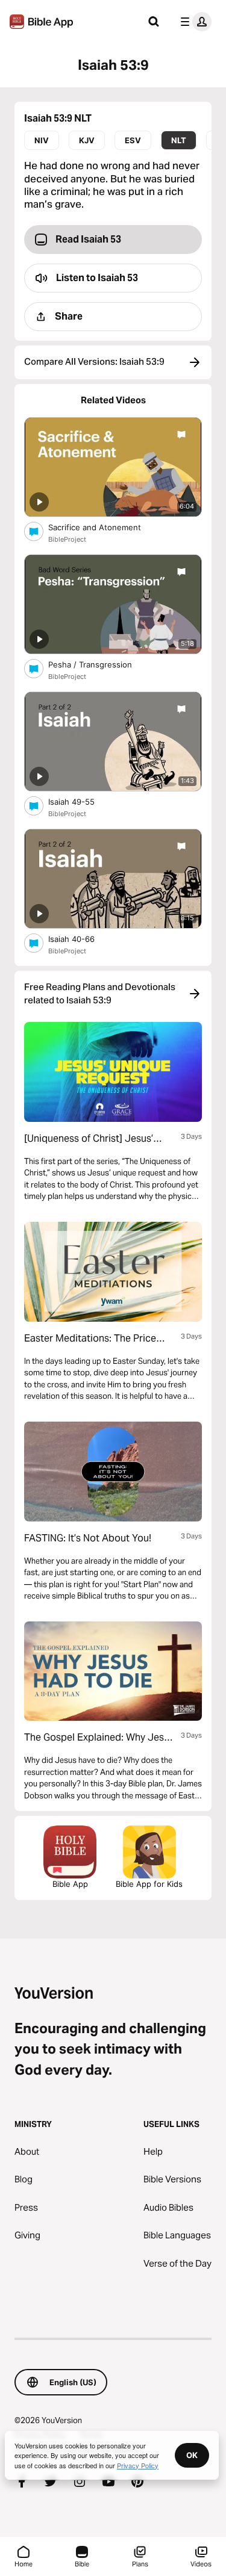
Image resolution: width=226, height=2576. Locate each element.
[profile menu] (193, 22)
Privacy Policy (138, 2465)
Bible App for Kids (149, 1884)
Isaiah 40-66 (81, 939)
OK (192, 2455)
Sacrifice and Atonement (105, 527)
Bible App (70, 1884)
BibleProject (67, 539)
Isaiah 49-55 (81, 801)
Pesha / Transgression (100, 664)
